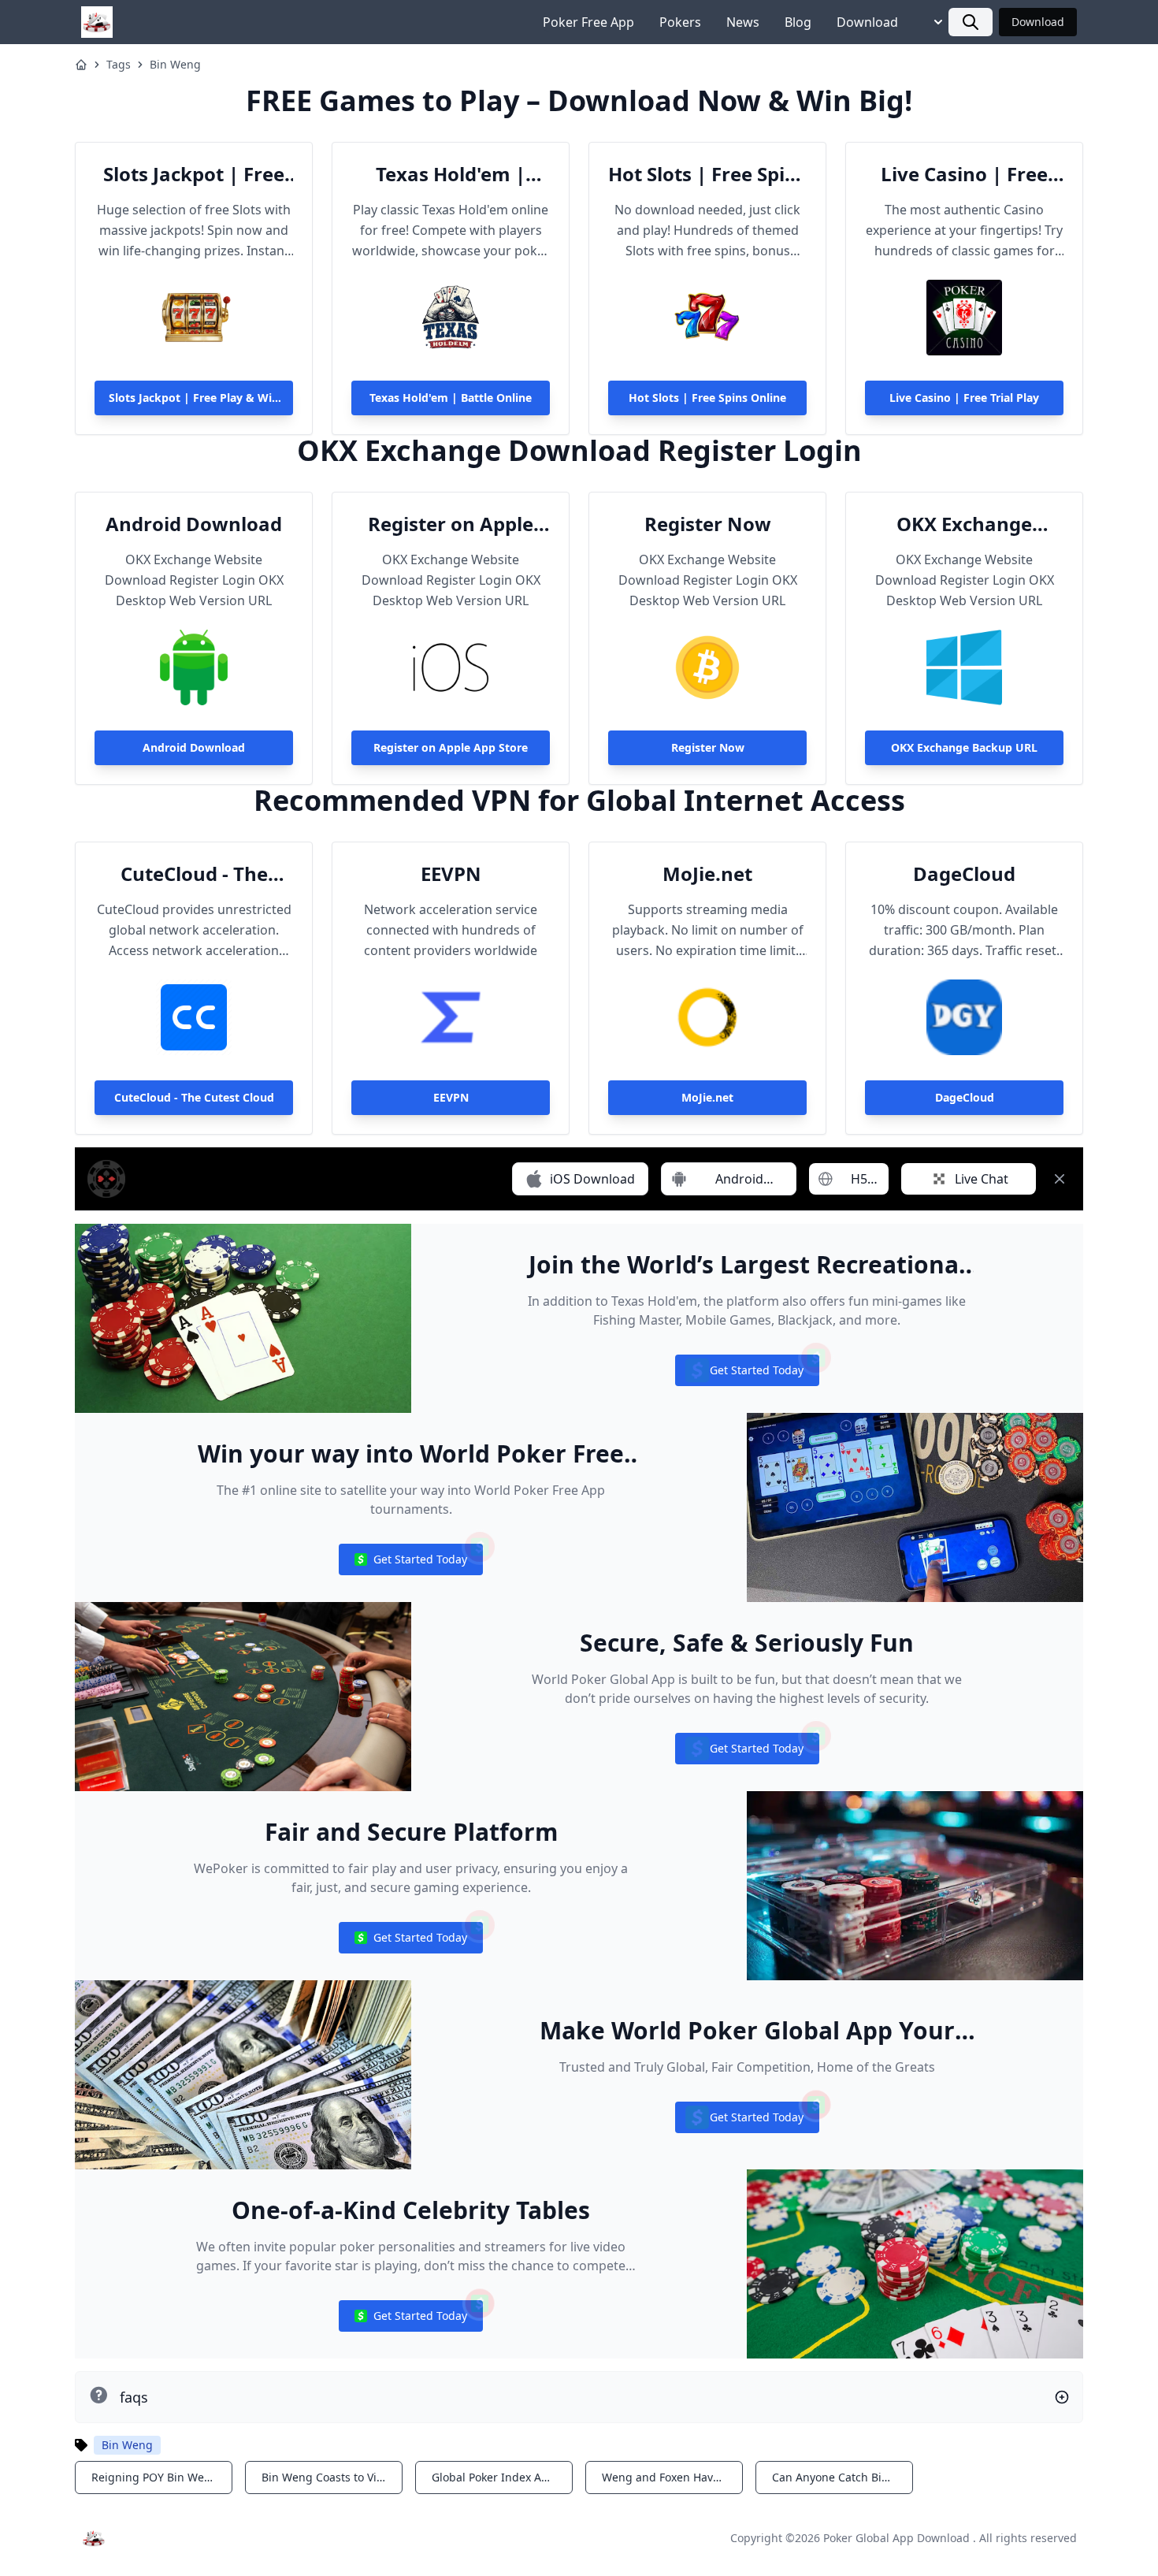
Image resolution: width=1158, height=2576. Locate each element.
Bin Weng (175, 64)
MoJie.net (707, 874)
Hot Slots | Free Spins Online (707, 174)
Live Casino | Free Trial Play (964, 174)
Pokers (680, 22)
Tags (119, 64)
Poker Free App (588, 22)
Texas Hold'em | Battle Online (451, 174)
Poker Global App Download (896, 2538)
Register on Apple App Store (451, 524)
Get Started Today (747, 1374)
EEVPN (451, 874)
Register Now (708, 524)
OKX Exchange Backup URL (964, 524)
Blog (798, 22)
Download (867, 22)
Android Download (194, 524)
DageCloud (964, 874)
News (743, 22)
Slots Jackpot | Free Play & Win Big (194, 174)
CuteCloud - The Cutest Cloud (194, 874)
